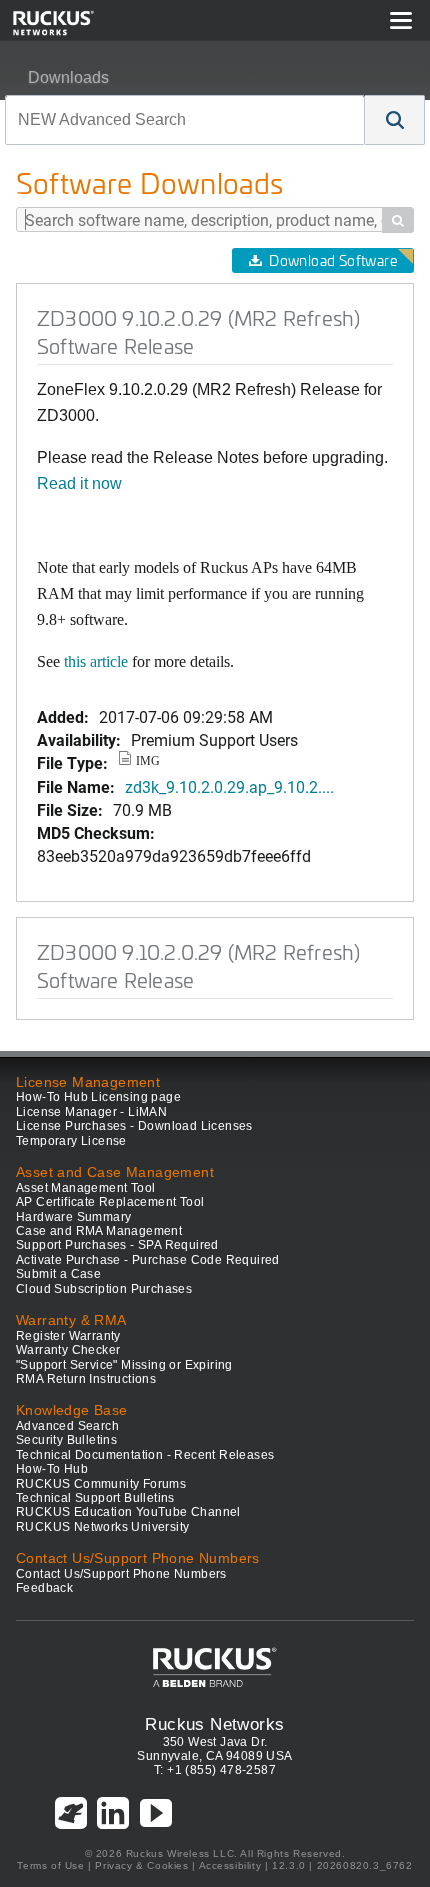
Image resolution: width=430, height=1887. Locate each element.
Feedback (44, 1588)
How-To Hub (52, 1469)
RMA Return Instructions (86, 1379)
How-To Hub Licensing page (98, 1097)
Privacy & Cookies (141, 1865)
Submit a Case (58, 1274)
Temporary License (71, 1141)
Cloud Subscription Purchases (104, 1289)
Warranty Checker (68, 1350)
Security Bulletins (66, 1440)
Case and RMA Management (99, 1231)
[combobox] (185, 120)
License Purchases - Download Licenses (134, 1126)
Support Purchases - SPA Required (117, 1245)
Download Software (333, 260)
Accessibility (230, 1865)
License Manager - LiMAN (91, 1112)
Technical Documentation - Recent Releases (145, 1455)
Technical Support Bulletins (95, 1498)
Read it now (79, 483)
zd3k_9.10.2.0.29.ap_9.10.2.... (229, 786)
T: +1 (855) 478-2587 (215, 1770)
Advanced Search (67, 1426)
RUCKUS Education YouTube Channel (128, 1512)
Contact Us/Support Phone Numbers (121, 1574)
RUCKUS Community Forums (101, 1484)
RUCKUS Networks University (102, 1527)
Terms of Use (50, 1865)
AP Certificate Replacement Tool (110, 1202)
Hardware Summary (73, 1217)
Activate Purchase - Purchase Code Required (148, 1260)
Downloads (68, 77)
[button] (395, 120)
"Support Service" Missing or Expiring (124, 1365)
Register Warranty (68, 1336)
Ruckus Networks (214, 1724)
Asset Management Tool (85, 1188)
